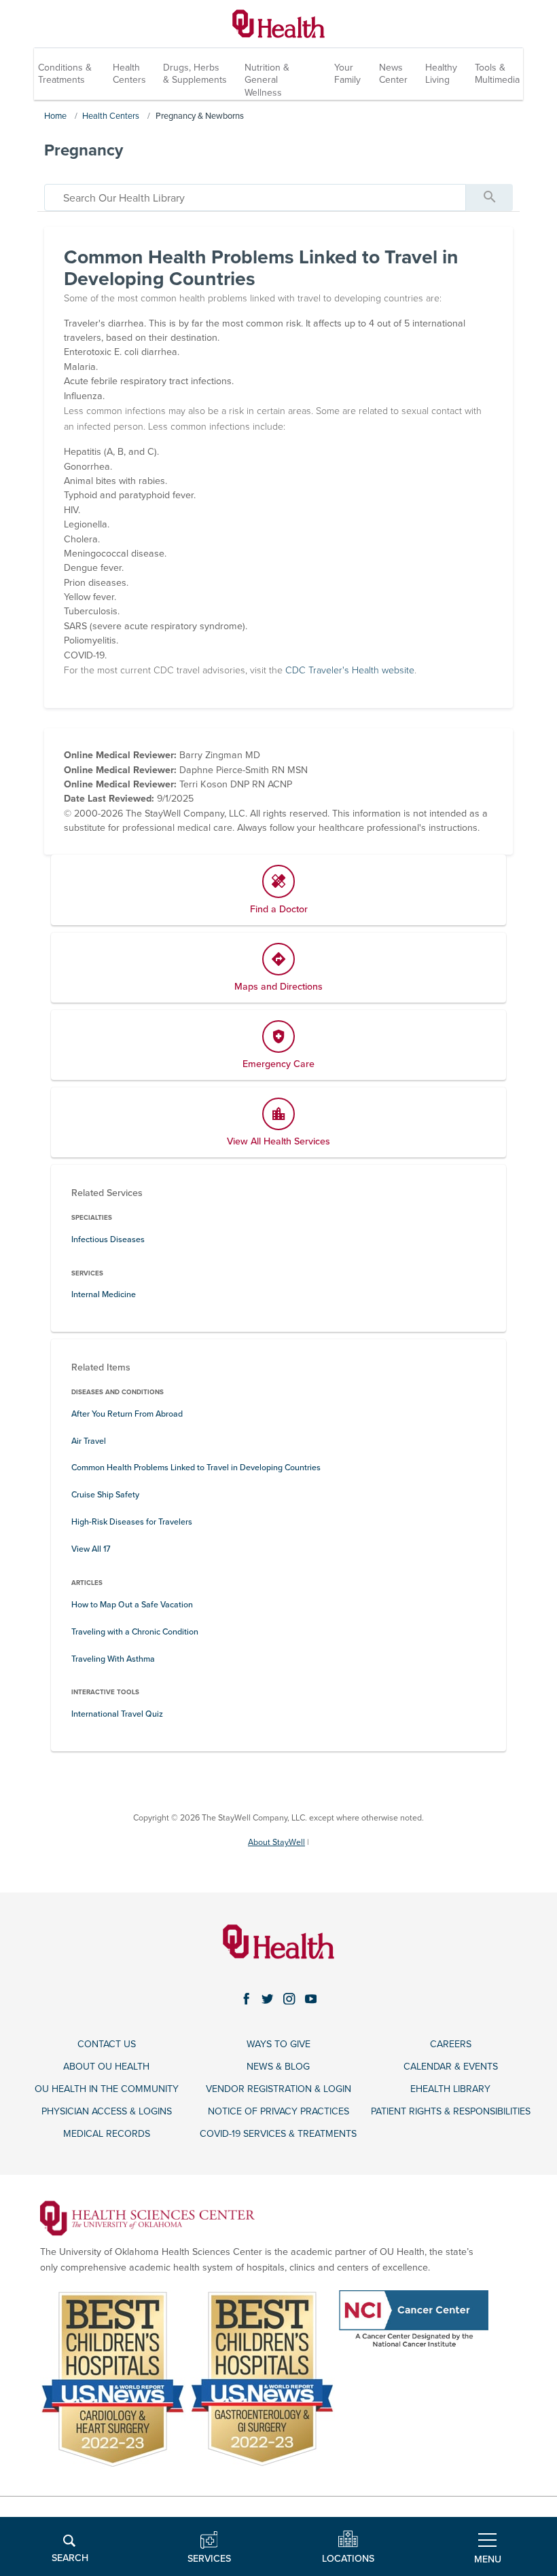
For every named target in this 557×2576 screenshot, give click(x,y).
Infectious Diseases (108, 1240)
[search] (255, 198)
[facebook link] (247, 1999)
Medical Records (107, 2134)
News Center (393, 74)
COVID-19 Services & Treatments (278, 2134)
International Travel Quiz (117, 1714)
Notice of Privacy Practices (278, 2111)
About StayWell (276, 1843)
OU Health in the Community (107, 2089)
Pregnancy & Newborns (200, 116)
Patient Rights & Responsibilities (451, 2111)
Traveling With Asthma (113, 1659)
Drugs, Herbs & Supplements (195, 74)
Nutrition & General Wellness (267, 80)
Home (55, 116)
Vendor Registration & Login (278, 2089)
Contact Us (107, 2044)
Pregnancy (84, 150)
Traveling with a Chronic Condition (135, 1632)
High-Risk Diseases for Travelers (132, 1522)
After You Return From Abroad (127, 1414)
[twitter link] (268, 1999)
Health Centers (129, 74)
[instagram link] (289, 1999)
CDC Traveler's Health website (350, 670)
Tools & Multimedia (497, 74)
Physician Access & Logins (107, 2111)
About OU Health (106, 2067)
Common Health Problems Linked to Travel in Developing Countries (196, 1468)
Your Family (347, 74)
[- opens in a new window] (148, 2217)
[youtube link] (311, 1999)
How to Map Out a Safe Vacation (132, 1605)
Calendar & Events (451, 2067)
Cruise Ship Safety (105, 1495)
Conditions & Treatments (65, 74)
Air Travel (89, 1441)
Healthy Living (441, 74)
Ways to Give (278, 2044)
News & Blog (278, 2067)
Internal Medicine (104, 1295)
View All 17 (91, 1549)
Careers (451, 2044)
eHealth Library (450, 2089)
